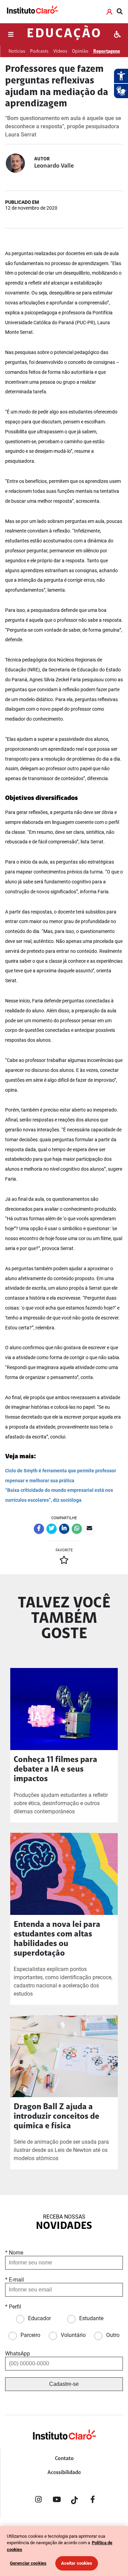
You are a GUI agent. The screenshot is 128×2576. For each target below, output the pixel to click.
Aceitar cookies (77, 2563)
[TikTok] (75, 2501)
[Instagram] (39, 2501)
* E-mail (15, 2280)
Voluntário (73, 2335)
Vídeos (60, 51)
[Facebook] (93, 2501)
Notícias (17, 51)
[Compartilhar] (39, 1529)
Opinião (80, 51)
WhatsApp (18, 2354)
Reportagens (106, 51)
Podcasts (39, 51)
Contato (64, 2459)
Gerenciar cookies (28, 2563)
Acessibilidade (64, 2473)
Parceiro (30, 2335)
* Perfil (13, 2307)
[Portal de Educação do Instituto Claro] (64, 2446)
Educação (64, 34)
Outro (113, 2335)
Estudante (91, 2318)
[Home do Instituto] (32, 11)
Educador (39, 2318)
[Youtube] (57, 2501)
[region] (64, 2551)
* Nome (14, 2253)
